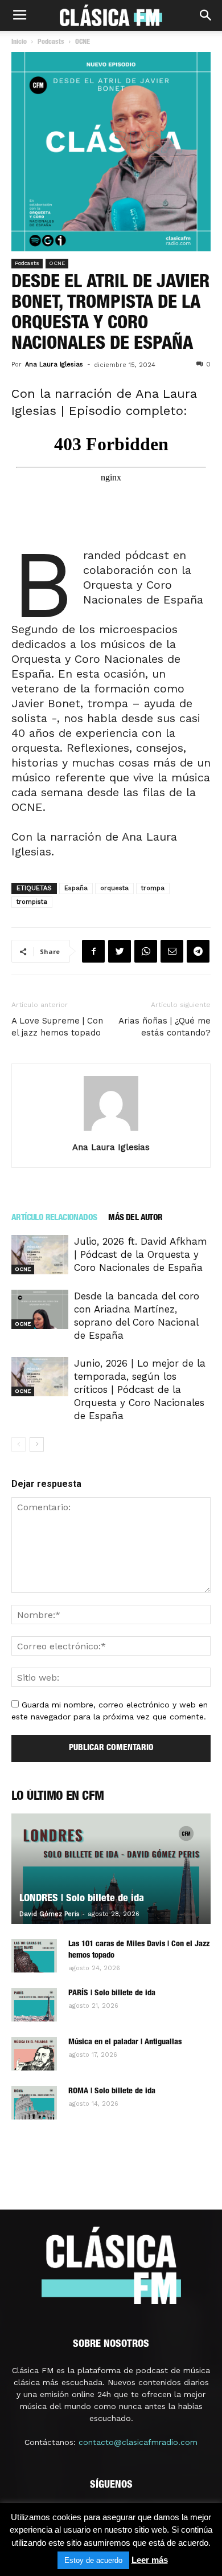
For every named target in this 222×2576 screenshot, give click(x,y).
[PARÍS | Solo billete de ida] (34, 2005)
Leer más (150, 2560)
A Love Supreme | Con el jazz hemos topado (57, 1027)
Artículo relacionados (54, 1218)
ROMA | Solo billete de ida (112, 2092)
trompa (153, 888)
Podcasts (27, 263)
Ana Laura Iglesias (54, 364)
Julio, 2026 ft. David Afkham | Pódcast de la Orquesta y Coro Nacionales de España (141, 1254)
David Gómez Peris (50, 1914)
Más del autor (135, 1218)
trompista (32, 902)
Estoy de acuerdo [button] (93, 2560)
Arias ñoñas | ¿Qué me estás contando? (165, 1027)
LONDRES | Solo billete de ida (82, 1899)
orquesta (114, 888)
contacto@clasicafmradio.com (138, 2442)
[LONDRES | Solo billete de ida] (111, 1869)
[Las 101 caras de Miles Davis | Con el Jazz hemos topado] (34, 1956)
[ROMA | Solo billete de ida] (34, 2103)
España (76, 888)
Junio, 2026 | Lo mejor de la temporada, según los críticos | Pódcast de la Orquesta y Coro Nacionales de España (140, 1389)
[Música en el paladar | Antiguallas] (34, 2054)
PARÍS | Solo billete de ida (112, 1994)
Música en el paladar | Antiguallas (125, 2043)
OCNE (57, 263)
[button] (206, 15)
